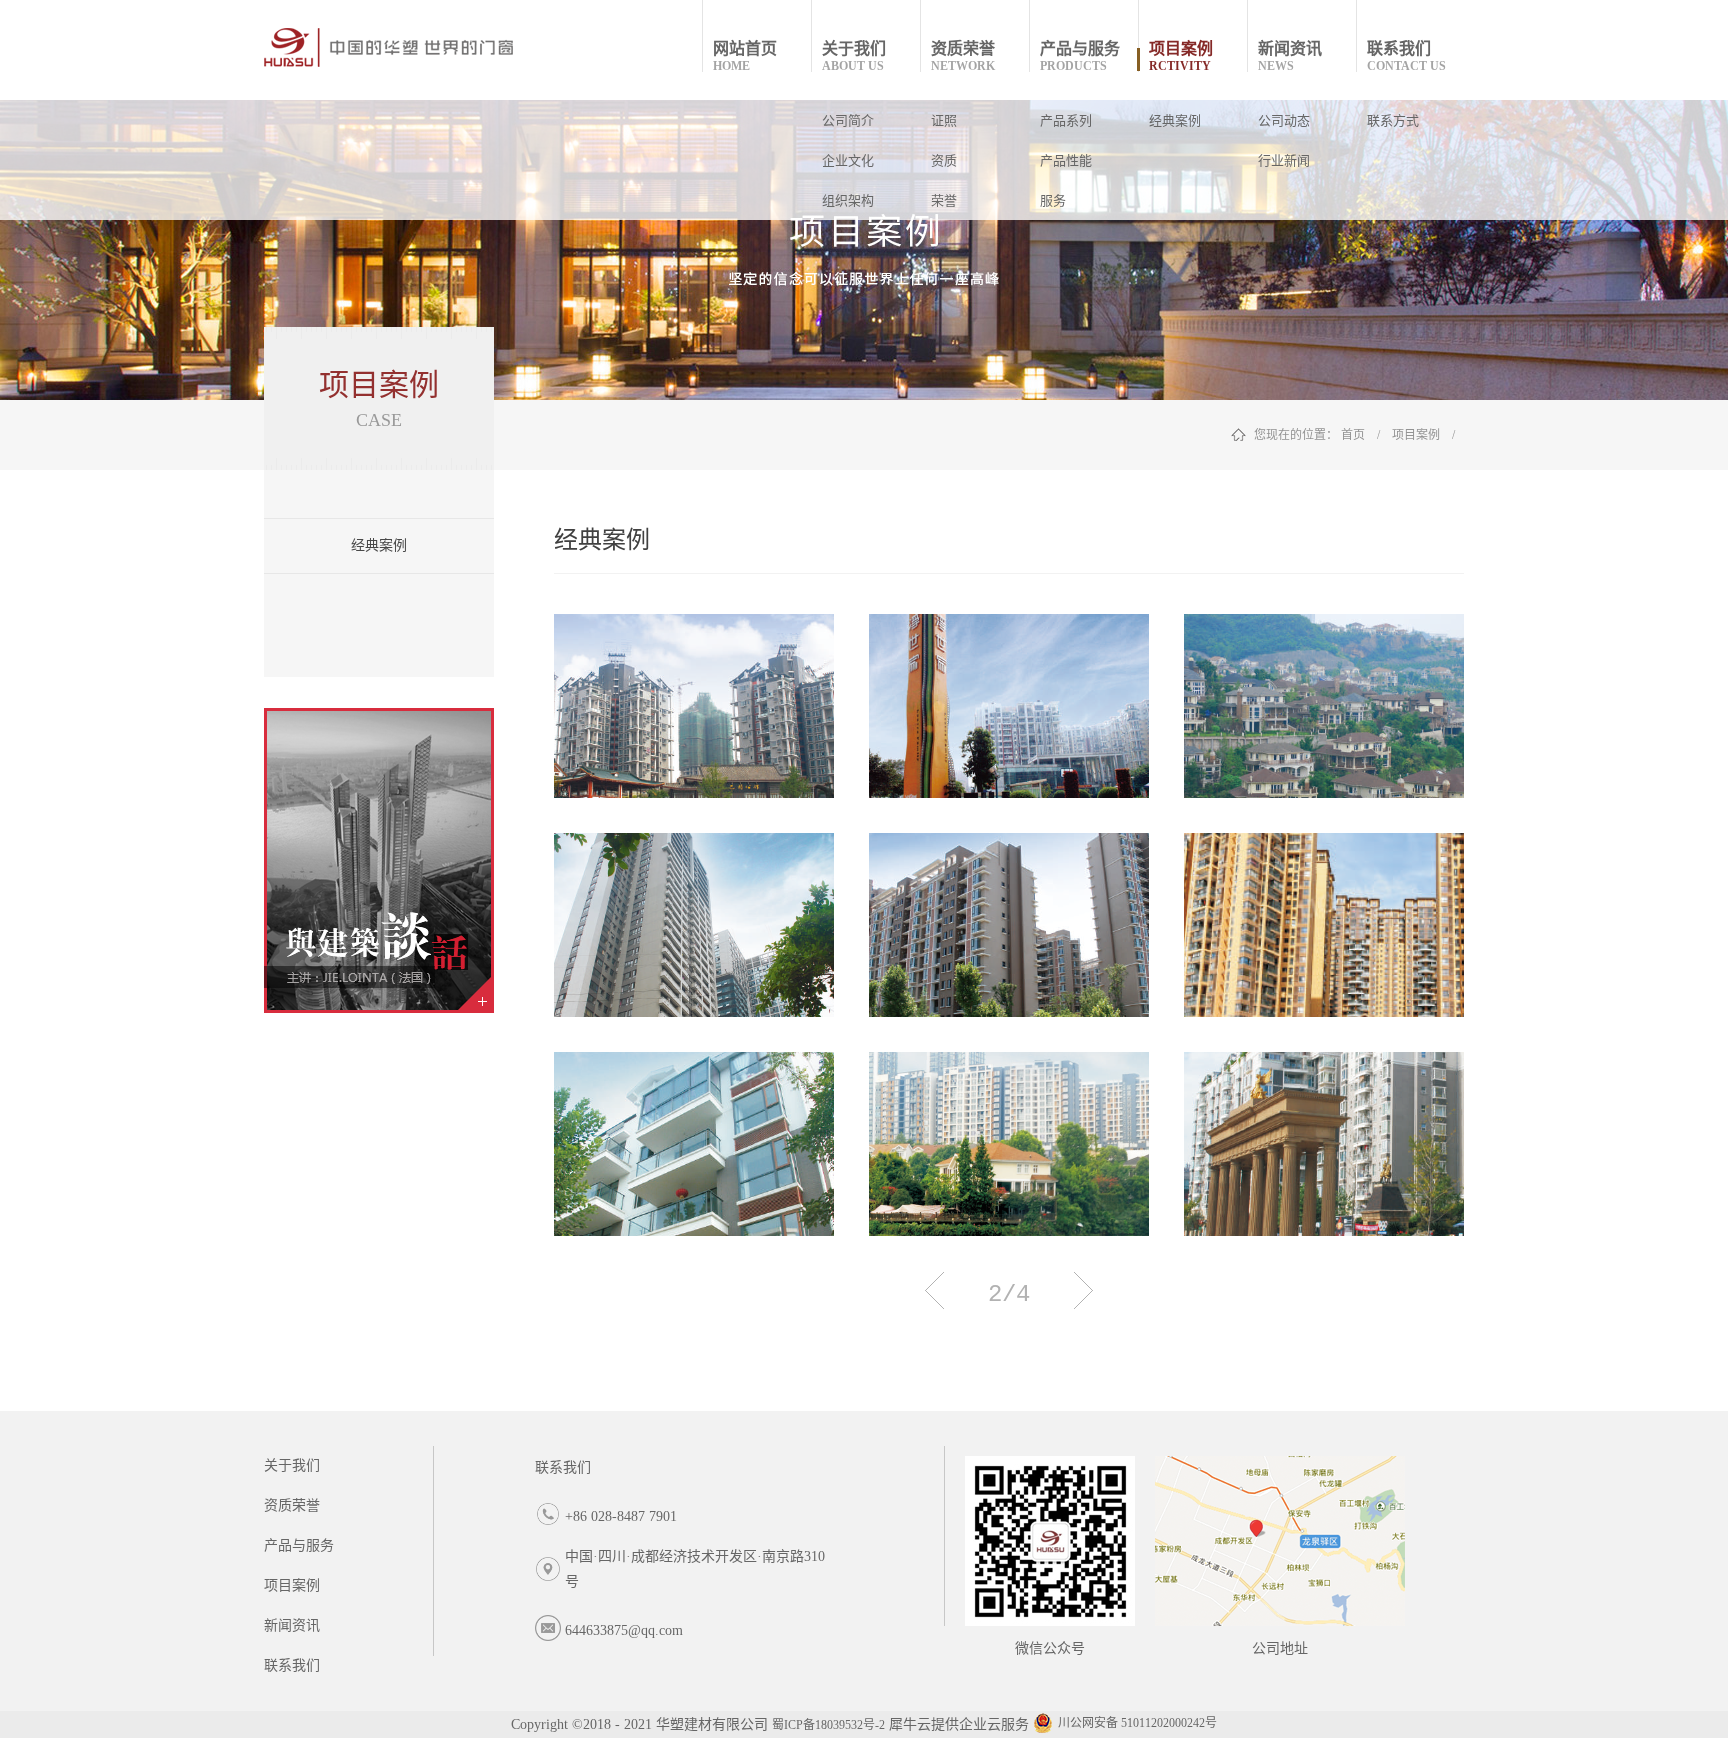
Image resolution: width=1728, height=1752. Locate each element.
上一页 (934, 1290)
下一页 (1083, 1290)
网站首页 (745, 56)
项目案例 (1416, 435)
